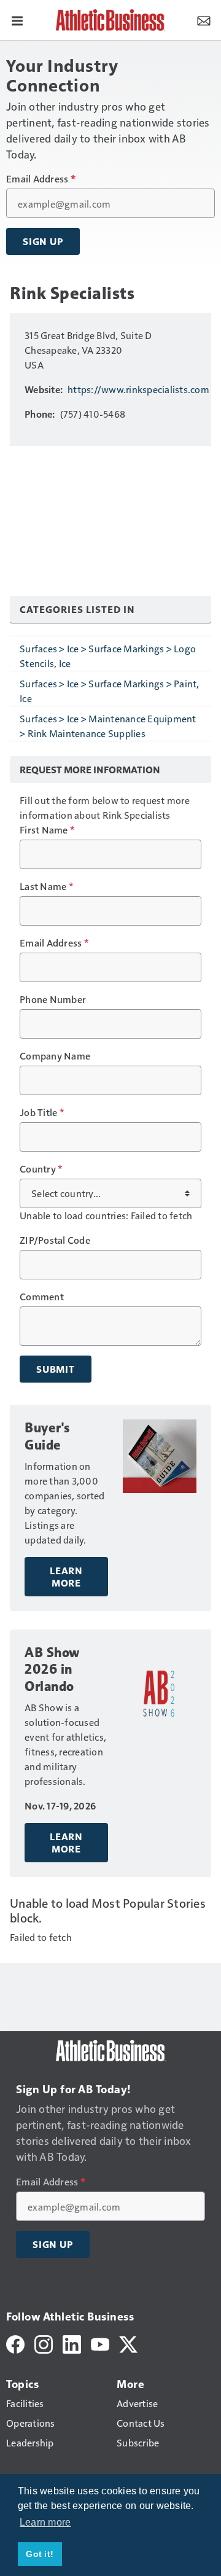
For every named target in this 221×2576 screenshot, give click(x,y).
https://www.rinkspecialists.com (138, 389)
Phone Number (53, 999)
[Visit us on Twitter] (128, 2343)
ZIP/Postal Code (55, 1240)
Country (41, 1169)
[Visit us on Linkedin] (72, 2343)
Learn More (66, 1577)
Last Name (46, 886)
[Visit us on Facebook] (15, 2343)
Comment (42, 1297)
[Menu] (17, 20)
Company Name (55, 1056)
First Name (47, 830)
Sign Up (43, 241)
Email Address (41, 179)
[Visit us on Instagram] (44, 2343)
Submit (56, 1369)
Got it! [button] (40, 2554)
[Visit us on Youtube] (100, 2343)
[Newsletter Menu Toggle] (204, 20)
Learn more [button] (45, 2522)
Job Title (42, 1112)
